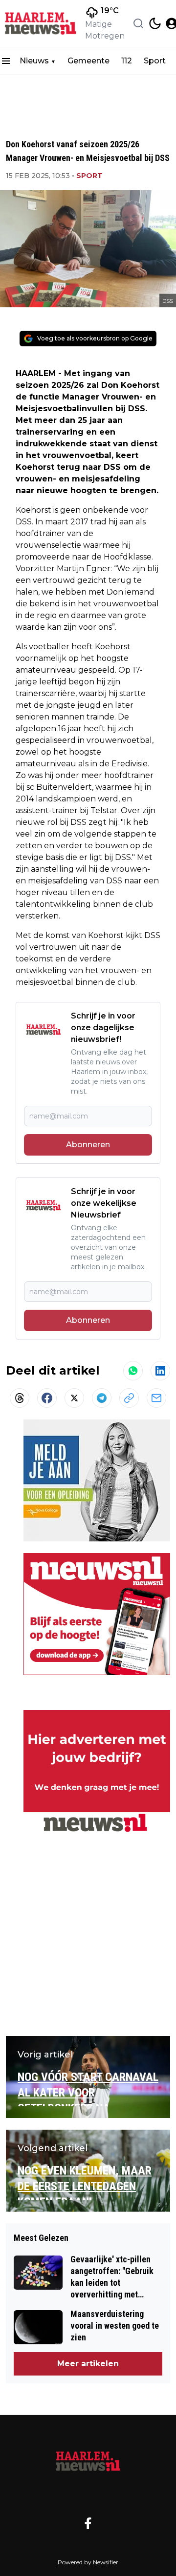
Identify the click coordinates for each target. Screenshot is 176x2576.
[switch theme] (155, 23)
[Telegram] (102, 1398)
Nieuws (34, 61)
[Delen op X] (74, 1398)
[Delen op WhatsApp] (133, 1371)
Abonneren (88, 1145)
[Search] (138, 23)
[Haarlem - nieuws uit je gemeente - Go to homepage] (88, 2461)
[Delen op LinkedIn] (160, 1371)
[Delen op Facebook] (47, 1398)
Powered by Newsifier (88, 2562)
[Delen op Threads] (20, 1398)
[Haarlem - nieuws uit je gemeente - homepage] (41, 23)
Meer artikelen (88, 2364)
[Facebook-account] (88, 2523)
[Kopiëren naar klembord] (129, 1398)
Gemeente (88, 61)
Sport (155, 61)
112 (127, 61)
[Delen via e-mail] (156, 1398)
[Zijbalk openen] (6, 61)
